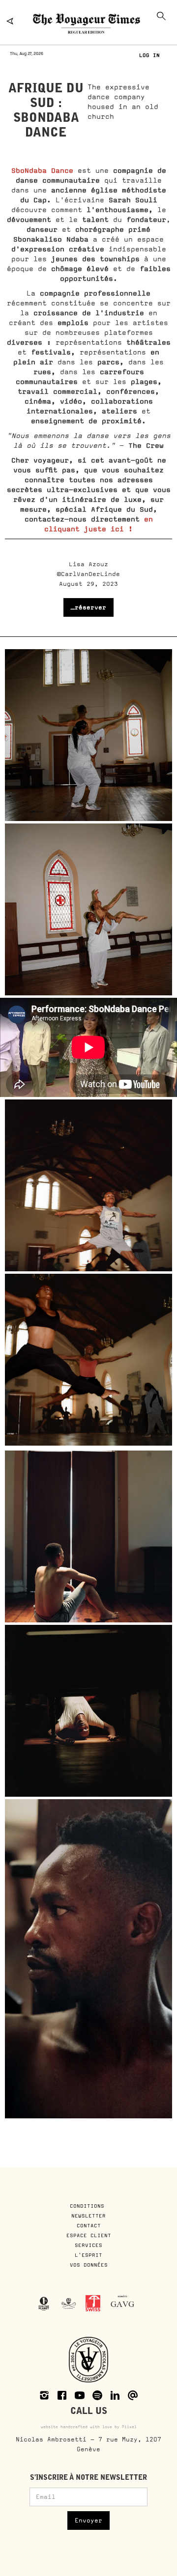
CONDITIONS (89, 2206)
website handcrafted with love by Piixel (89, 2427)
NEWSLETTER (88, 2216)
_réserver (88, 607)
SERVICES (88, 2245)
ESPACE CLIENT (89, 2235)
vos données (89, 2265)
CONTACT (89, 2225)
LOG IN (149, 55)
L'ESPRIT (88, 2255)
